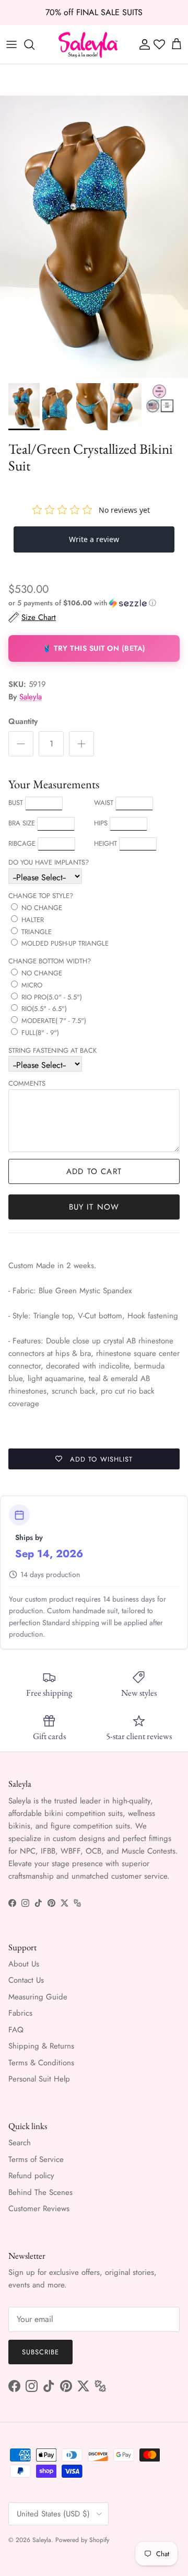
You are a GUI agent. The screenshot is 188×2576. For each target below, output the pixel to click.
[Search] (34, 44)
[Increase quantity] (81, 744)
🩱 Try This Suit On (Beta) (94, 648)
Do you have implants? (49, 862)
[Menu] (11, 44)
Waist (104, 803)
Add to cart (94, 1171)
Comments (27, 1083)
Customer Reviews (39, 2209)
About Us (24, 1964)
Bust (16, 803)
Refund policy (31, 2176)
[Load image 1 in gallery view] (94, 237)
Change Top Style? (41, 896)
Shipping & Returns (41, 2046)
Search (20, 2143)
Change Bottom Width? (50, 961)
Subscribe (40, 2352)
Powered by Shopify (82, 2540)
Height (105, 843)
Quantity (23, 722)
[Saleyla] (88, 44)
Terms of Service (36, 2159)
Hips (101, 823)
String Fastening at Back (52, 1050)
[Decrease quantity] (21, 744)
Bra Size (22, 823)
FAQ (16, 2030)
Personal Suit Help (39, 2079)
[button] (94, 603)
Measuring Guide (38, 1997)
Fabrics (20, 2013)
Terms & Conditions (41, 2063)
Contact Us (26, 1980)
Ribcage (22, 843)
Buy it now (94, 1207)
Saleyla (31, 697)
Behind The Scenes (40, 2192)
